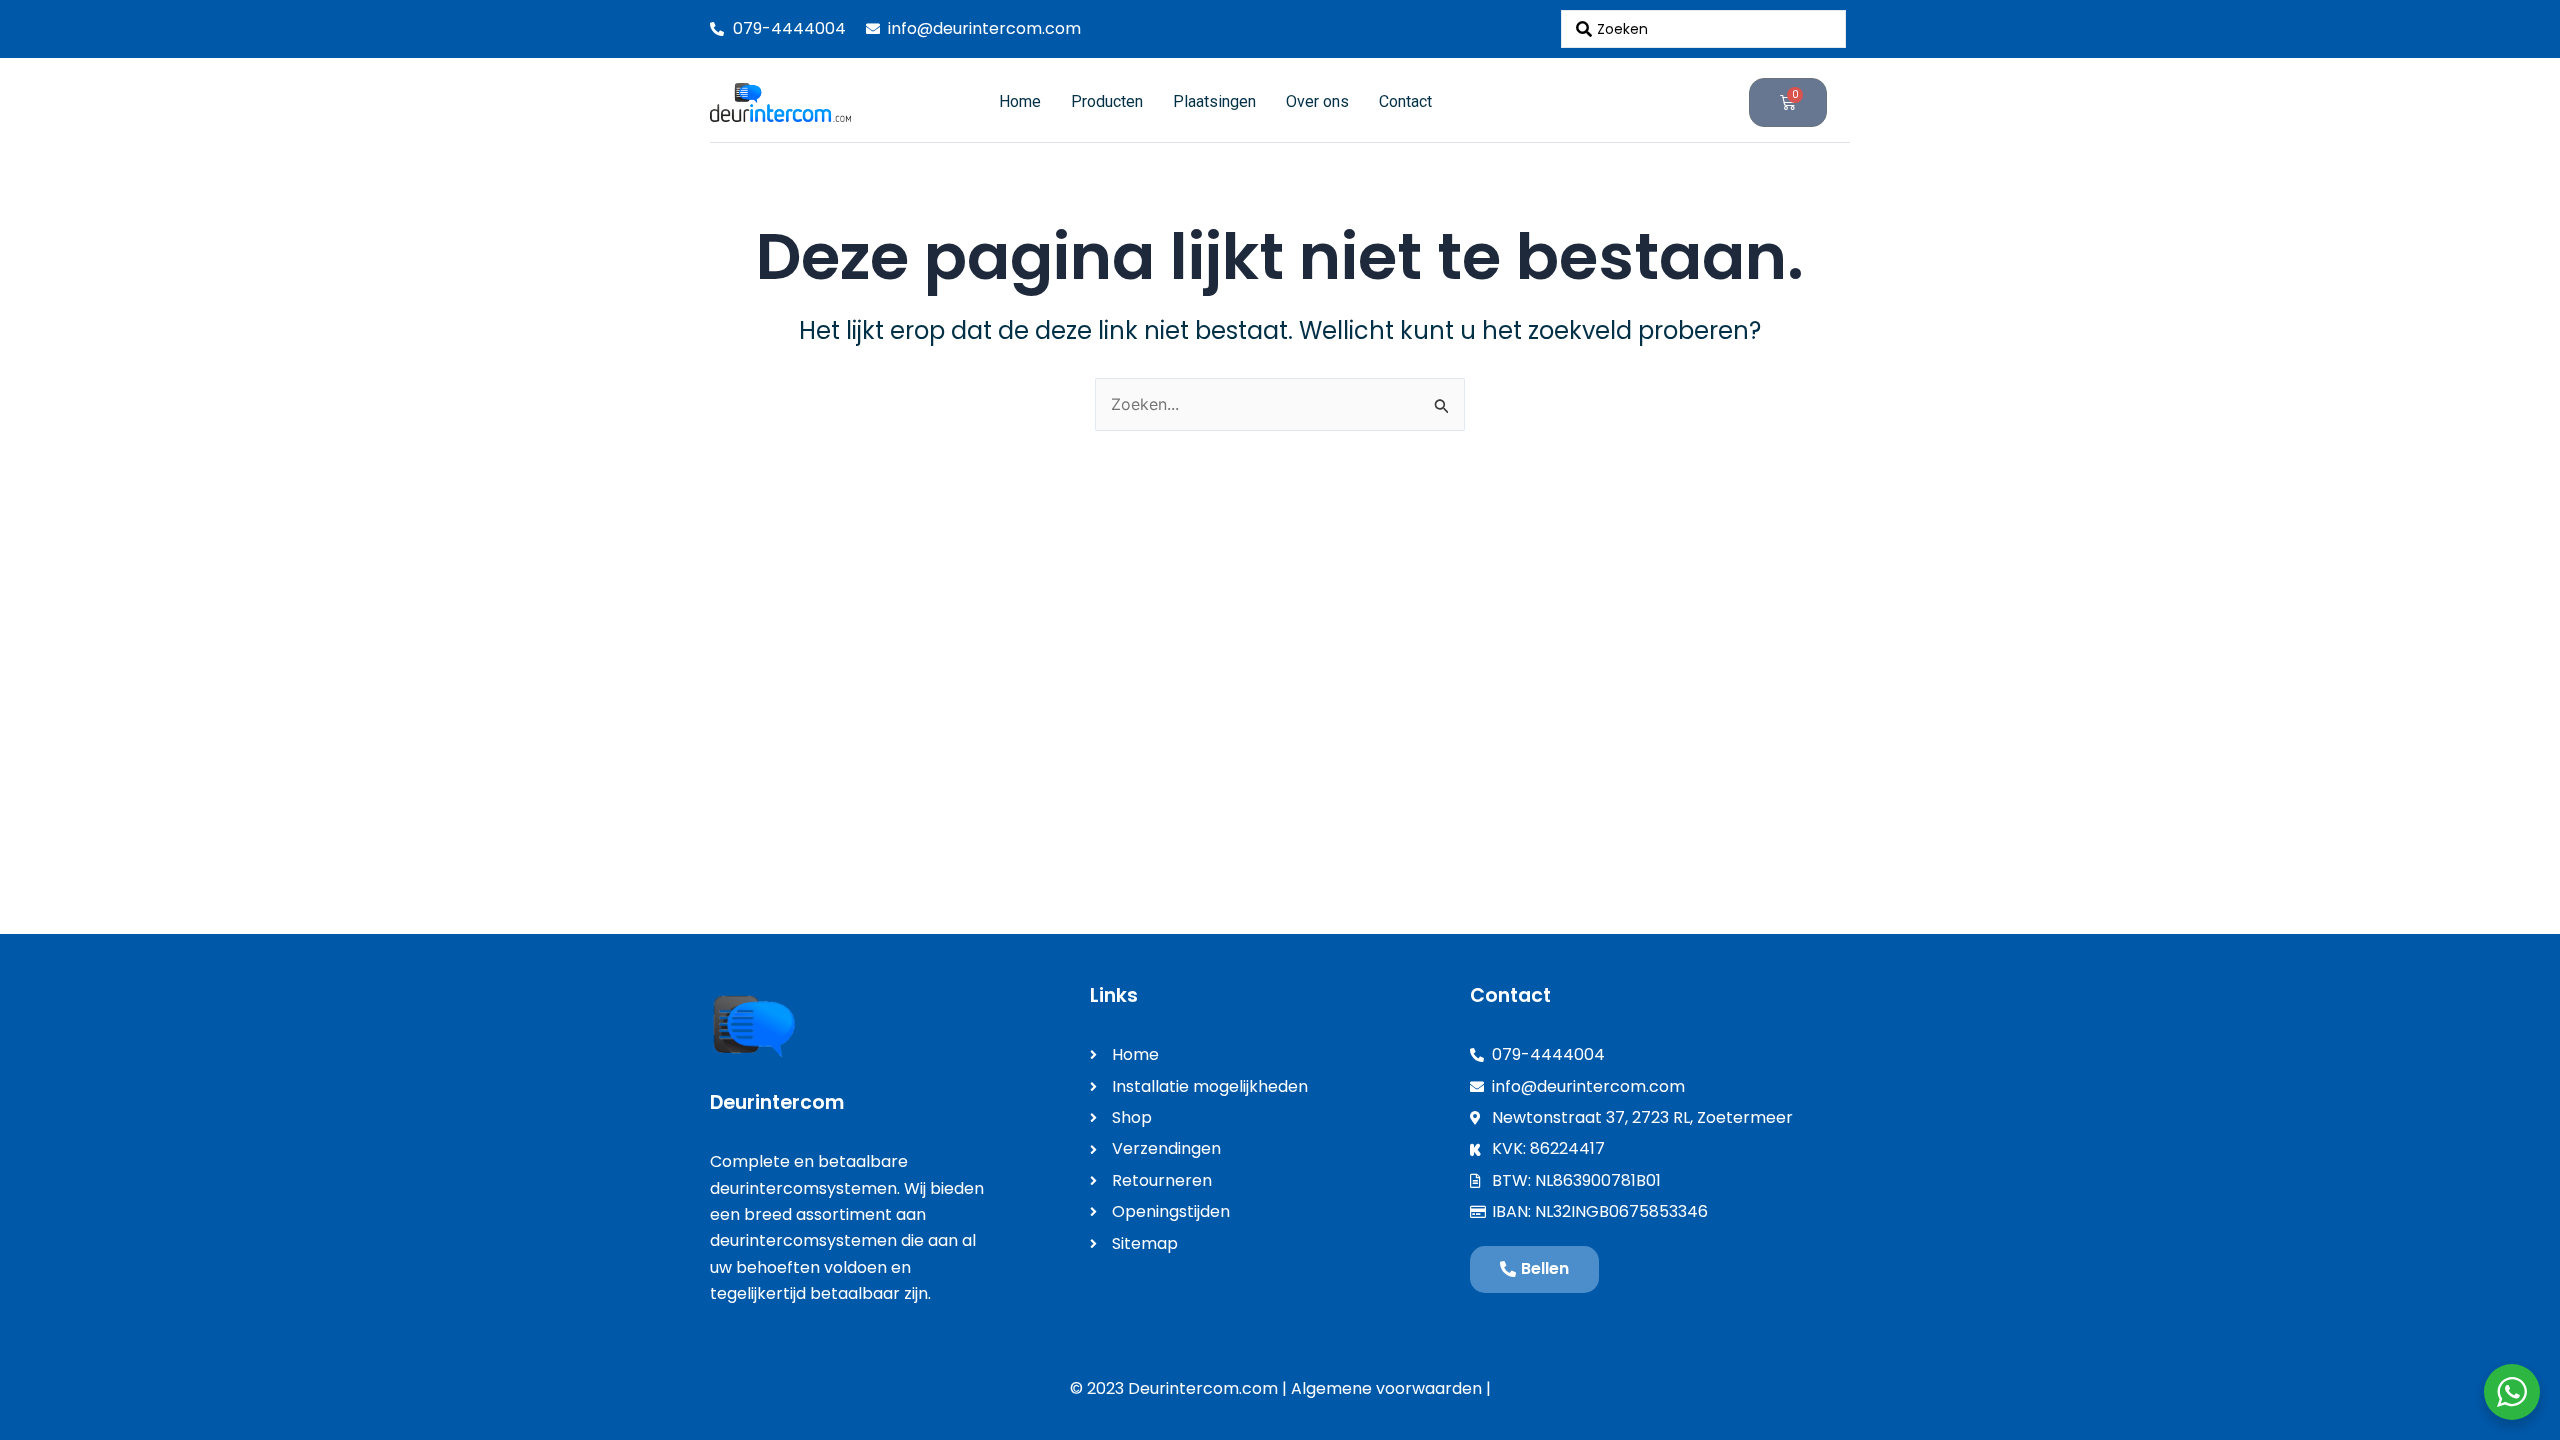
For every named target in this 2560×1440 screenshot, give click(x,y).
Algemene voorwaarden (1386, 1388)
